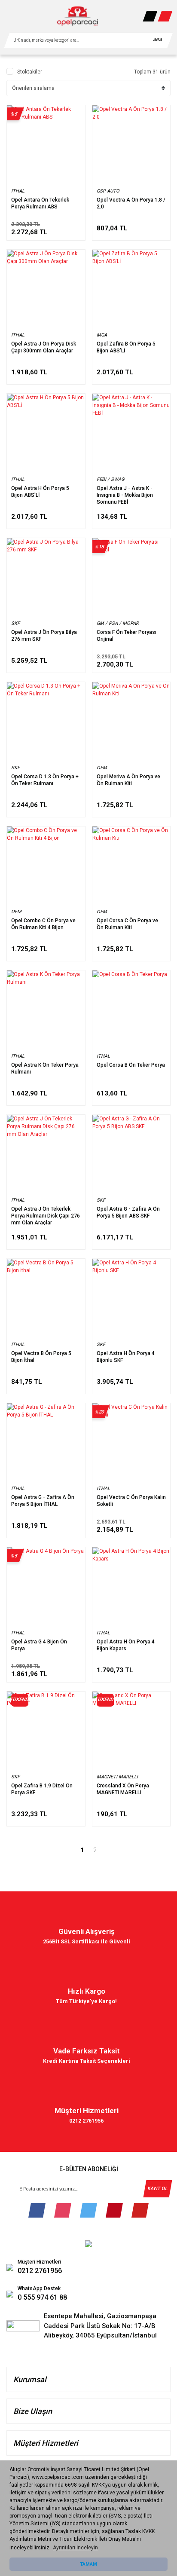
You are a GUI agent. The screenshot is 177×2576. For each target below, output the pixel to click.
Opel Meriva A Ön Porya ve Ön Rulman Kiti (128, 780)
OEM (102, 768)
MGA (102, 335)
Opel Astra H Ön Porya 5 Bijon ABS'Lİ (40, 492)
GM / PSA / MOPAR (118, 623)
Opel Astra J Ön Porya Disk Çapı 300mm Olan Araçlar (44, 347)
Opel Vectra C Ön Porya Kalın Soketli (131, 1501)
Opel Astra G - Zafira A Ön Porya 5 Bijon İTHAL (43, 1501)
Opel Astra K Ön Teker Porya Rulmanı (45, 1068)
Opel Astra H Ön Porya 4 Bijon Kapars (126, 1645)
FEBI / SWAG (110, 479)
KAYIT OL (157, 2189)
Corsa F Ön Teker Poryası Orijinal (127, 636)
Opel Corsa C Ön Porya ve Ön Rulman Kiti (127, 924)
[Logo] (78, 16)
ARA (157, 40)
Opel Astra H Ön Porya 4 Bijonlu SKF (126, 1357)
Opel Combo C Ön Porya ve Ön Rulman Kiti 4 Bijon (43, 924)
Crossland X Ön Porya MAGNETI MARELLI (123, 1789)
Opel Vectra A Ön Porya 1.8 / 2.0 (131, 203)
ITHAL (18, 191)
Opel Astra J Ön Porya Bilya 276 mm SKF (44, 636)
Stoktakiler (30, 72)
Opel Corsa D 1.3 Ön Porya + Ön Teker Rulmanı (45, 780)
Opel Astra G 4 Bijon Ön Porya (39, 1645)
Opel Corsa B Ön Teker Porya (131, 1065)
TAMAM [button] (88, 2564)
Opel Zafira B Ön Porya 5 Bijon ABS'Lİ (126, 347)
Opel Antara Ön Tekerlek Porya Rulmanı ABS (40, 203)
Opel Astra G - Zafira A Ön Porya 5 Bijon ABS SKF (128, 1212)
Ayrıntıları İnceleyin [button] (75, 2548)
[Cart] (165, 16)
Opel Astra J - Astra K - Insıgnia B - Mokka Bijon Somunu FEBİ (125, 495)
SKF (15, 623)
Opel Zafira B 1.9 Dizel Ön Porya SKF (42, 1789)
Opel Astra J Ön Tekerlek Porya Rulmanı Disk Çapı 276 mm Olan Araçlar (46, 1216)
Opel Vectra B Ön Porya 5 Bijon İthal (41, 1357)
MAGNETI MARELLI (117, 1777)
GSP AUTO (108, 191)
